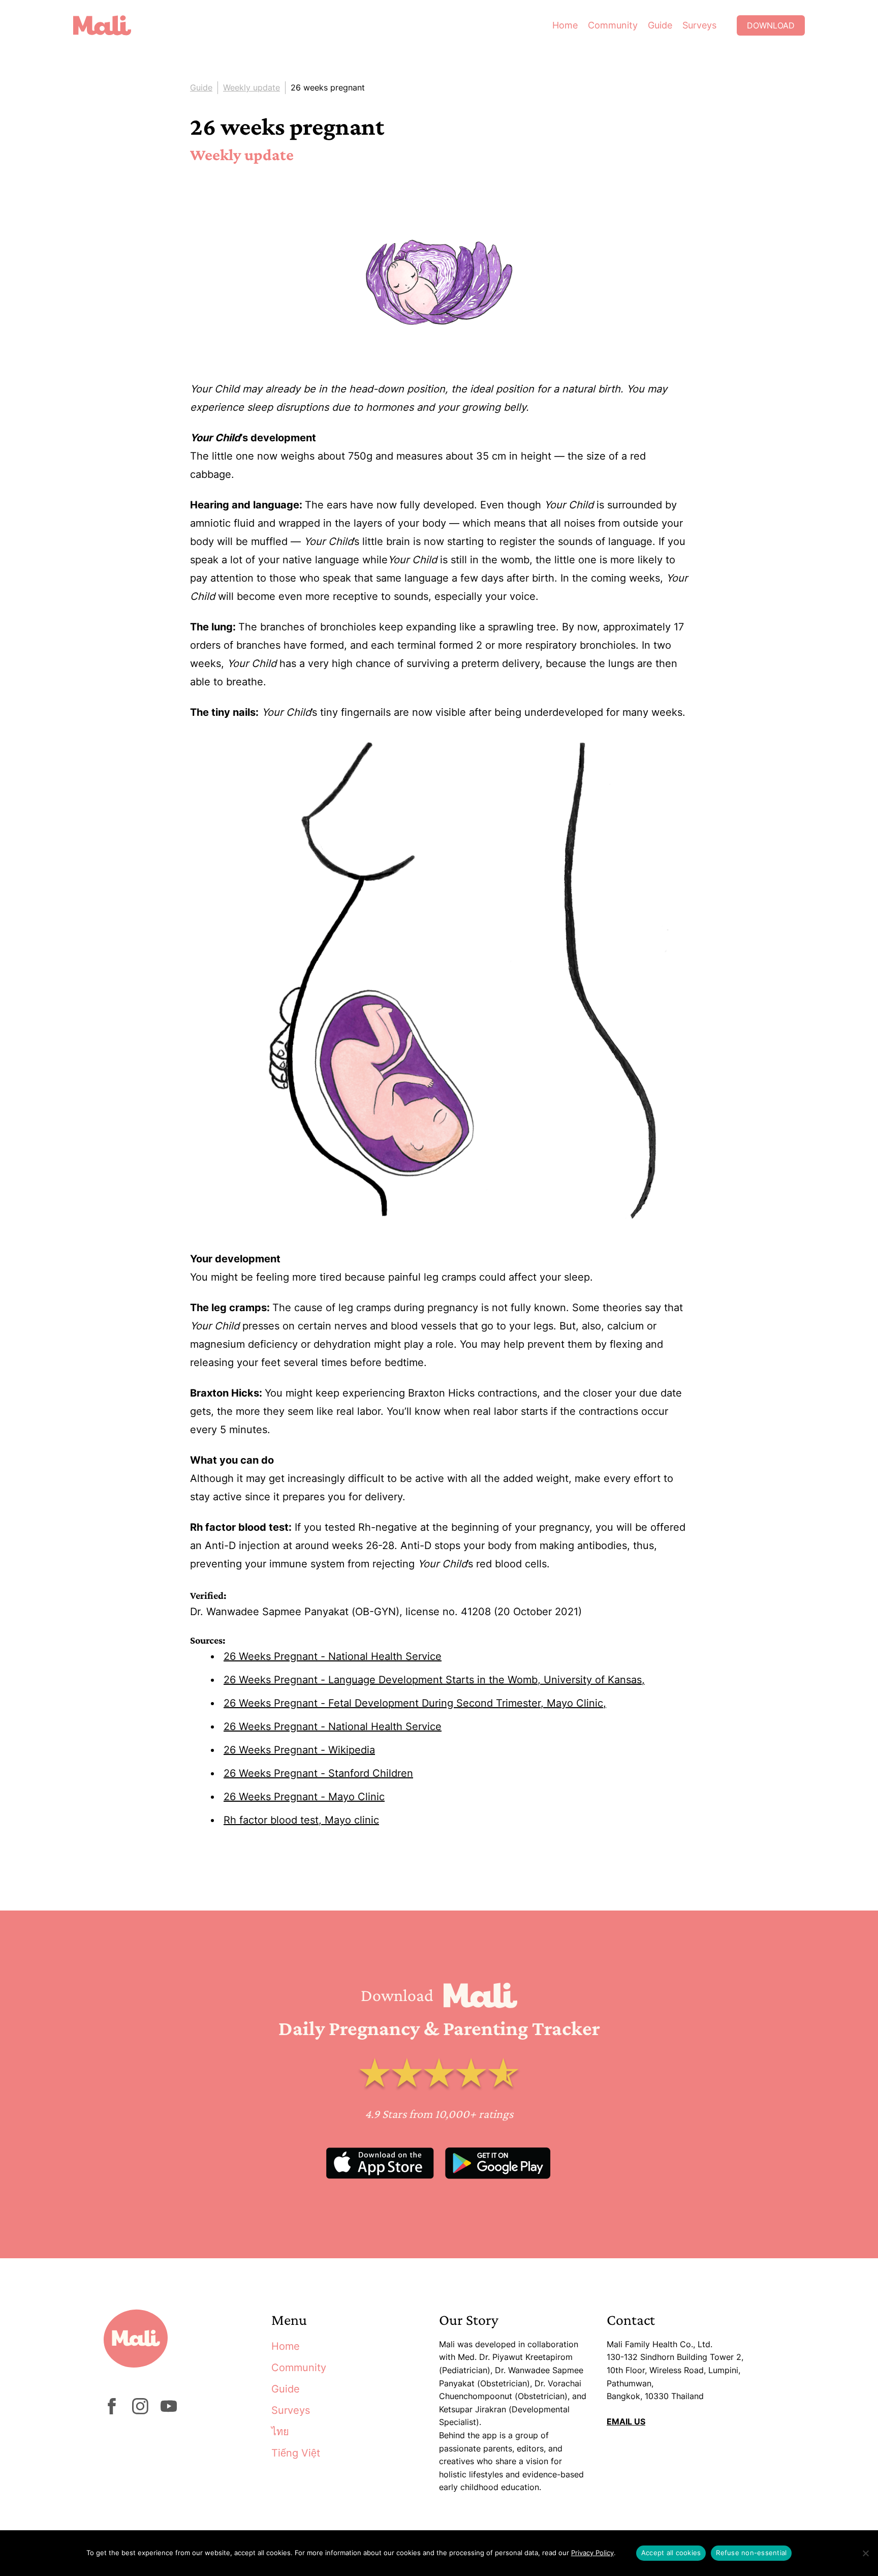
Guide (660, 25)
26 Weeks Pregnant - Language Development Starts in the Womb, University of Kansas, (434, 1680)
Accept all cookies (671, 2553)
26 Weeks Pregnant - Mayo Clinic (304, 1797)
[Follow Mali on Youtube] (169, 2411)
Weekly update (252, 87)
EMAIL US (626, 2421)
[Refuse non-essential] (865, 2553)
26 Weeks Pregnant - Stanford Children (318, 1773)
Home (565, 25)
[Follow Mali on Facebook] (112, 2411)
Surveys (699, 25)
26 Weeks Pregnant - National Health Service (333, 1656)
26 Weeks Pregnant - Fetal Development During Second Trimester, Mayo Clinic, (415, 1703)
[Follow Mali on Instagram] (140, 2411)
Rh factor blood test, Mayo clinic (301, 1820)
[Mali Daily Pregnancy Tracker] (110, 25)
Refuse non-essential (751, 2553)
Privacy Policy (592, 2553)
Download (771, 25)
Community (613, 25)
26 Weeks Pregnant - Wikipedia (299, 1750)
